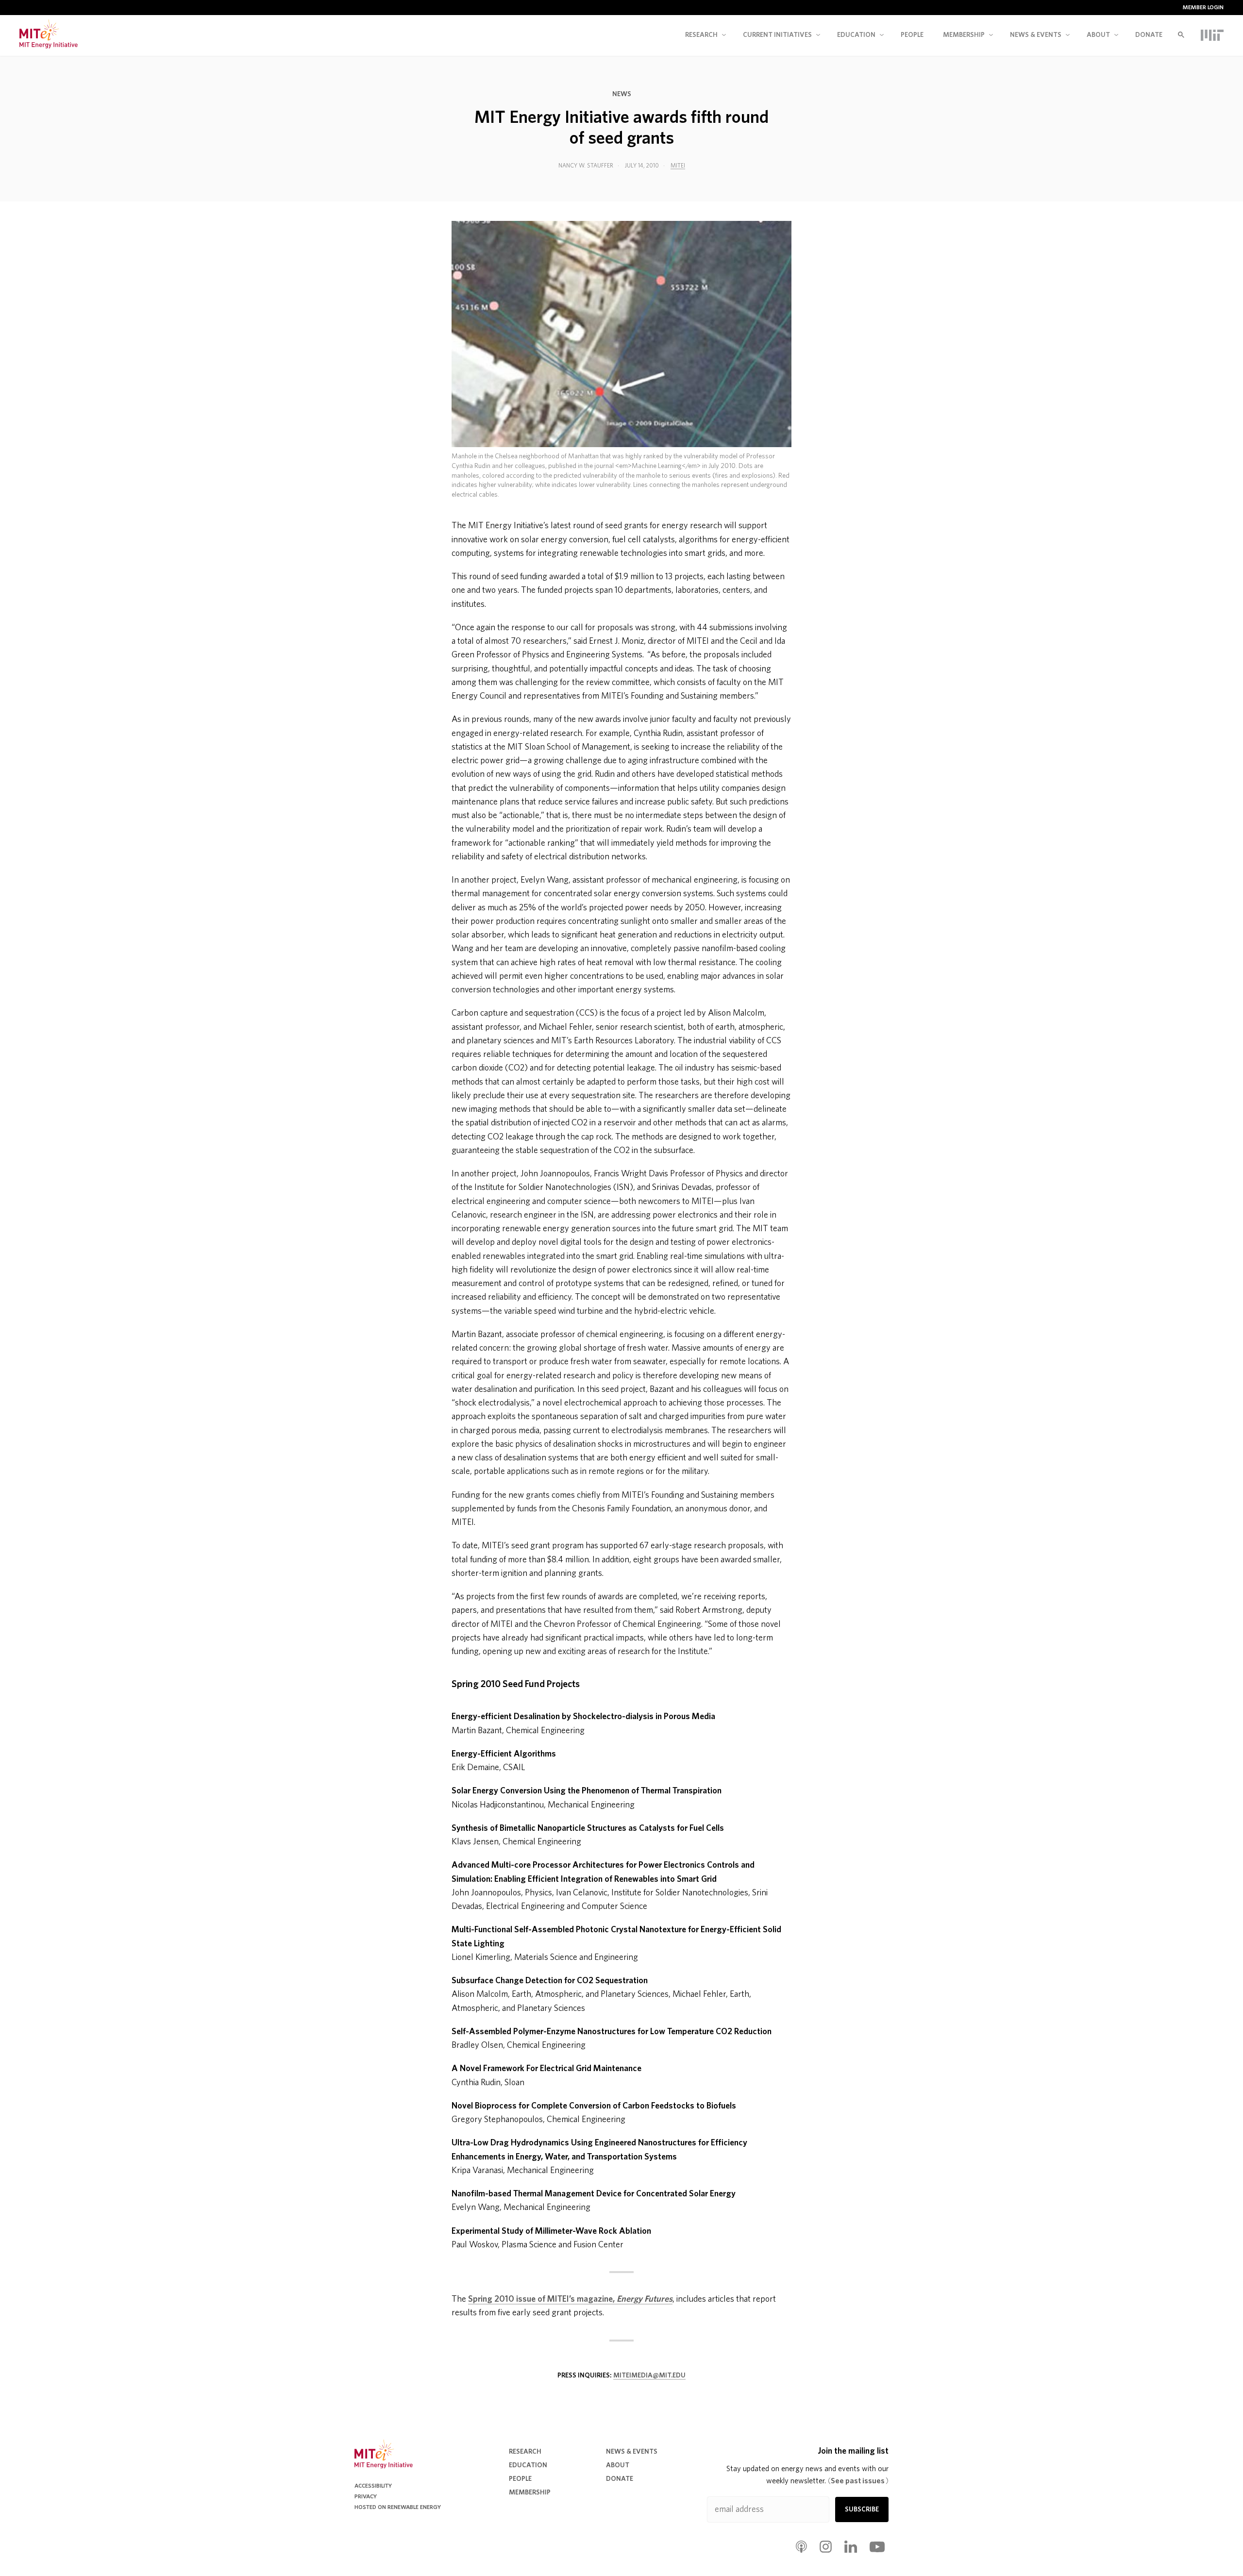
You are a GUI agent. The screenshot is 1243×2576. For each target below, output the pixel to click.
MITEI (678, 166)
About (1098, 35)
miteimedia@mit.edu (649, 2375)
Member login (1203, 7)
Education (856, 35)
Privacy (366, 2496)
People (912, 35)
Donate (1149, 35)
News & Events (632, 2452)
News (622, 94)
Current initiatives (777, 35)
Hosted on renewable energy (398, 2507)
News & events (1036, 35)
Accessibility (373, 2486)
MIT (1212, 35)
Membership (964, 35)
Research (701, 35)
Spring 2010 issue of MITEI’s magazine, (570, 2299)
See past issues (858, 2481)
